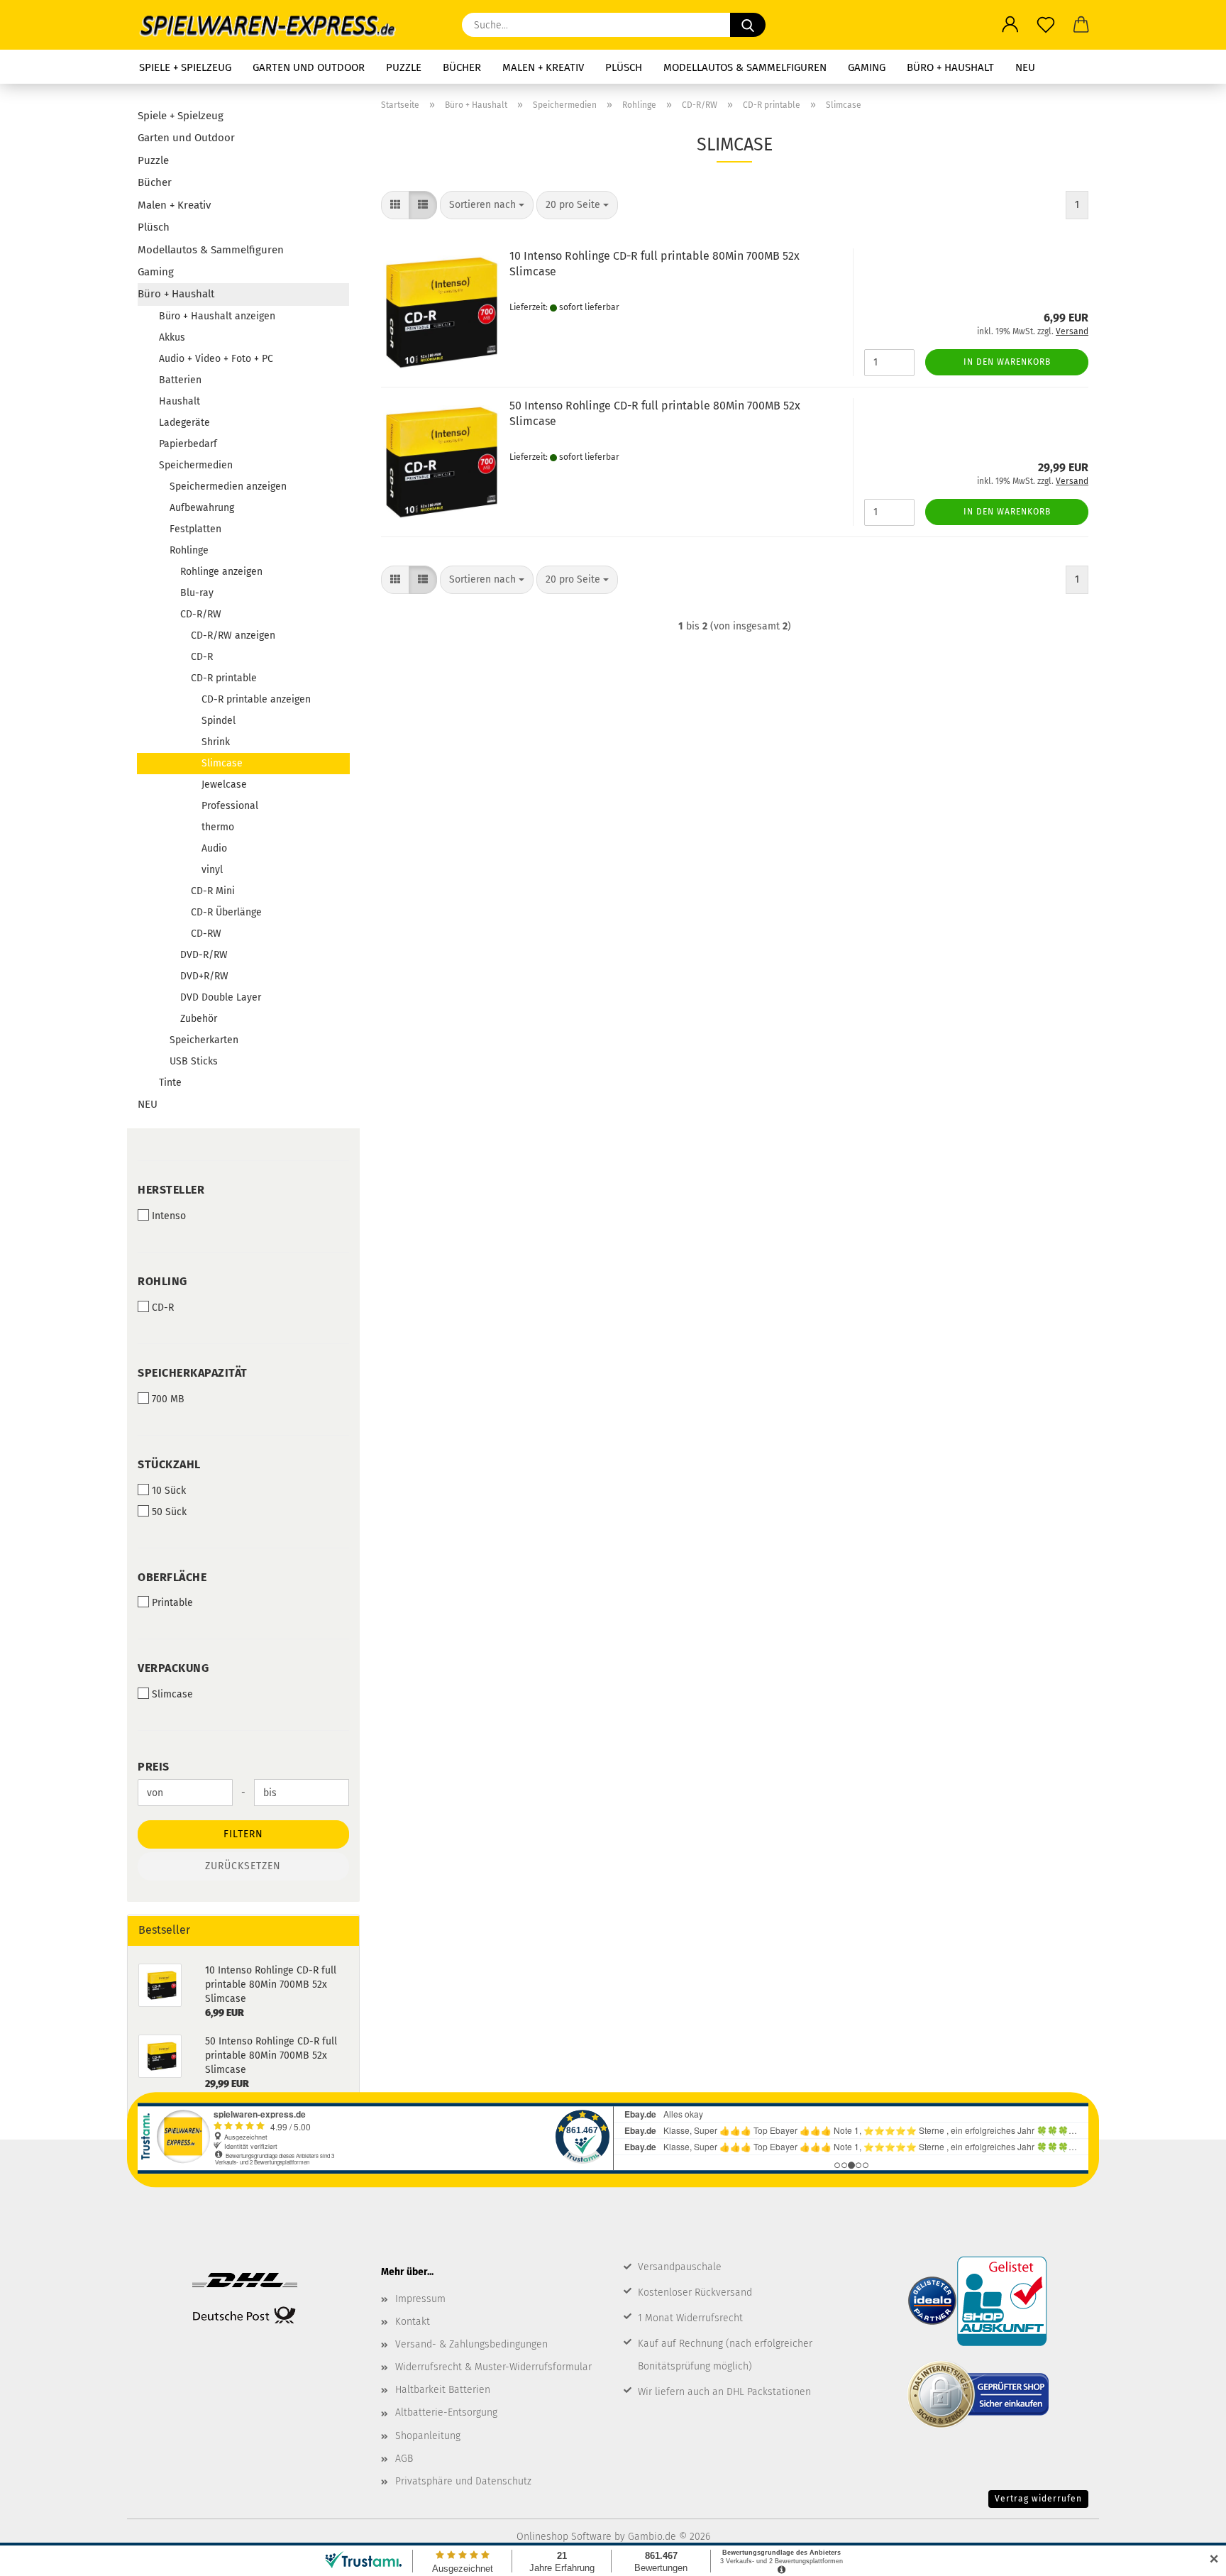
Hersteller (171, 1190)
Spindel (219, 721)
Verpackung (173, 1668)
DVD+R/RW (204, 976)
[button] (1010, 25)
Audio (214, 848)
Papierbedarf (188, 444)
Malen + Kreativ (543, 67)
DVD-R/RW (204, 955)
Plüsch (624, 67)
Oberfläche (172, 1577)
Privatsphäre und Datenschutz (463, 2481)
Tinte (170, 1083)
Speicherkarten (204, 1040)
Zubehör (199, 1019)
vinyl (212, 870)
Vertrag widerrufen (1038, 2499)
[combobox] (487, 205)
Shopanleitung (428, 2436)
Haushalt (180, 401)
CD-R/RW (201, 614)
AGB (404, 2459)
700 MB (168, 1399)
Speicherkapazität (193, 1373)
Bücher (462, 67)
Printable (172, 1603)
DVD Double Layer (221, 997)
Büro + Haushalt (950, 67)
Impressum (420, 2299)
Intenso (169, 1216)
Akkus (172, 337)
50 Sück (169, 1512)
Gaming (867, 67)
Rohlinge (189, 550)
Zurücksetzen (243, 1866)
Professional (230, 806)
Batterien (180, 380)
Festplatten (195, 529)
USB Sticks (194, 1061)
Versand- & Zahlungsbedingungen (471, 2344)
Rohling (162, 1281)
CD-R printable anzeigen (256, 699)
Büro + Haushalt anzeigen (217, 316)
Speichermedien (196, 465)
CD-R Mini (213, 891)
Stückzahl (169, 1464)
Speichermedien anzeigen (228, 486)
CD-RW (206, 934)
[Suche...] (748, 25)
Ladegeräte (184, 423)
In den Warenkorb (1007, 362)
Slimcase (222, 763)
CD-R (202, 657)
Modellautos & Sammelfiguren (745, 67)
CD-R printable (224, 678)
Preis (154, 1767)
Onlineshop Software (564, 2537)
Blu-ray (197, 593)
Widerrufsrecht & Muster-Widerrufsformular (493, 2367)
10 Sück (169, 1491)
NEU (1025, 67)
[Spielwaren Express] (275, 25)
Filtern (243, 1834)
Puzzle (404, 67)
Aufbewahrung (202, 508)
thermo (218, 827)
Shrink (216, 742)
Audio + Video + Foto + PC (216, 359)
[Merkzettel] (1046, 25)
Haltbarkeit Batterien (443, 2390)
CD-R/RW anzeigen (233, 635)
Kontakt (413, 2322)
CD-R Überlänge (226, 912)
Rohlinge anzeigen (221, 572)
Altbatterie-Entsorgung (446, 2412)
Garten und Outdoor (309, 67)
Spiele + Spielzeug (185, 67)
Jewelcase (224, 785)
